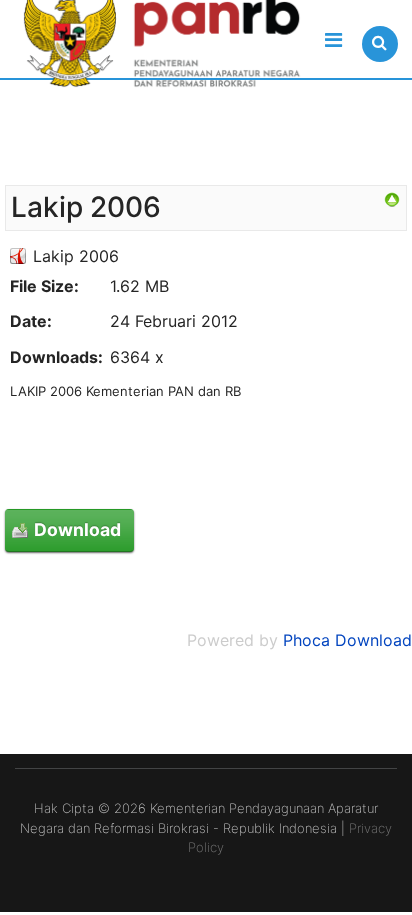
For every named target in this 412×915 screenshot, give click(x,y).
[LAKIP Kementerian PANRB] (392, 200)
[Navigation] (333, 40)
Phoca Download (347, 640)
